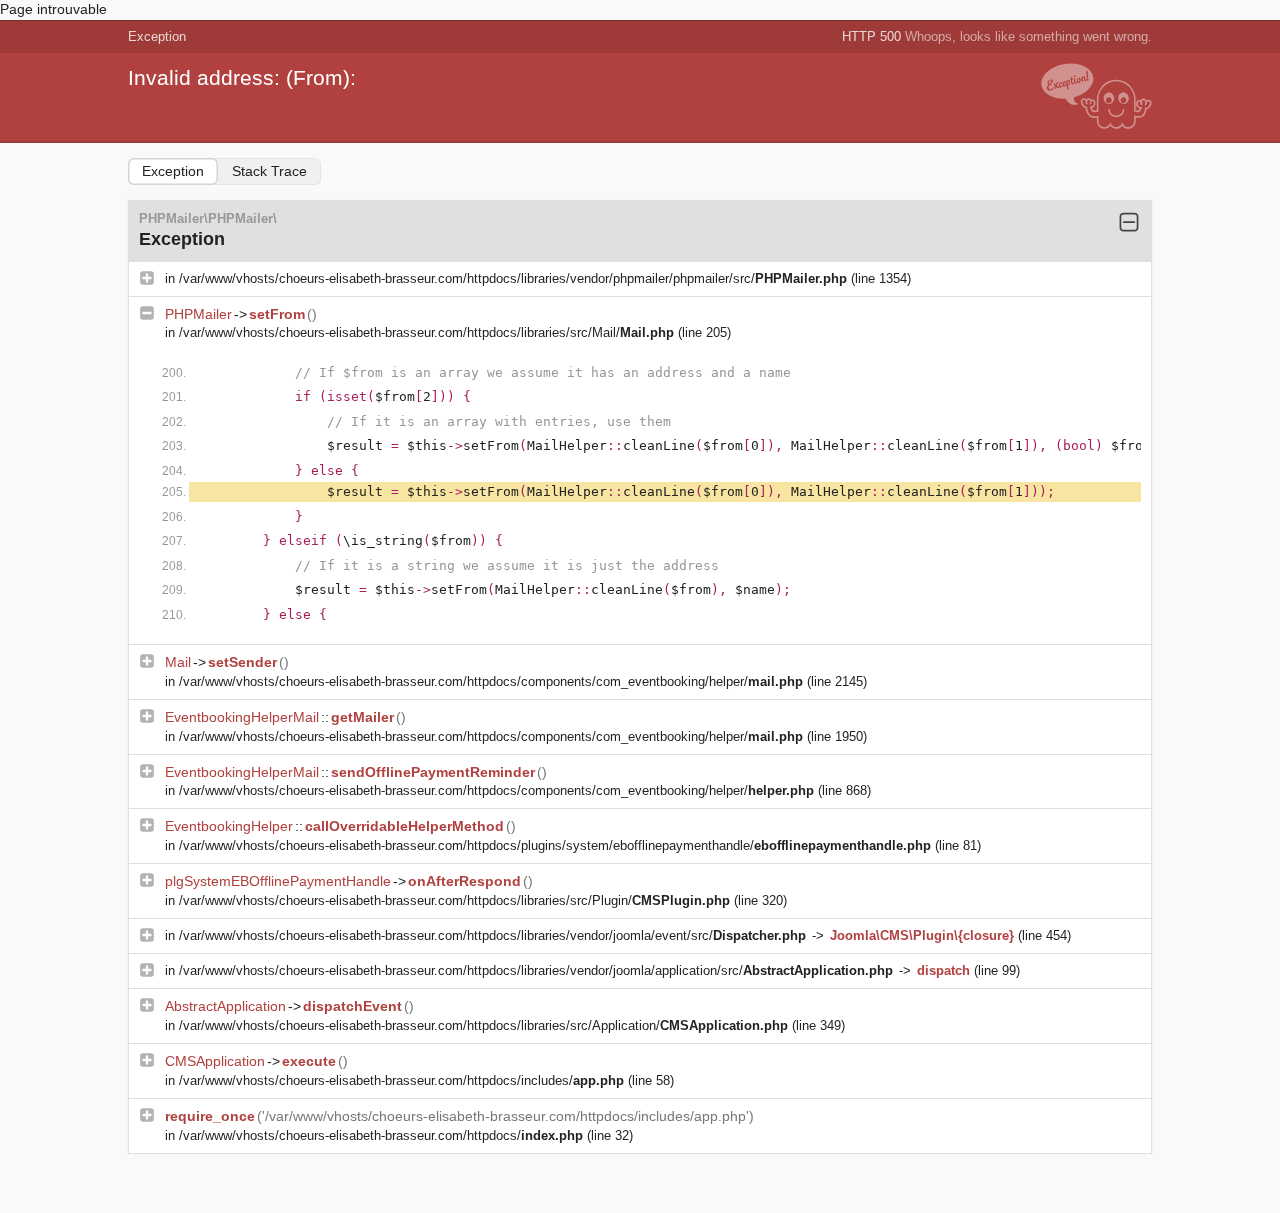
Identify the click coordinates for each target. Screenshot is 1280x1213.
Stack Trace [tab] (269, 171)
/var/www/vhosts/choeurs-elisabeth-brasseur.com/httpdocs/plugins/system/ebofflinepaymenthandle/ (555, 845)
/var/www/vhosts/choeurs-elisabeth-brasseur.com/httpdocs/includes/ (401, 1080)
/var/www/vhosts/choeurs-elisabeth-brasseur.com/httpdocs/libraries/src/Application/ (483, 1025)
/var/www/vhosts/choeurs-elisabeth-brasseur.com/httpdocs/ (381, 1135)
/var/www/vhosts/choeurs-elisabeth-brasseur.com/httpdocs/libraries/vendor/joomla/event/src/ (492, 935)
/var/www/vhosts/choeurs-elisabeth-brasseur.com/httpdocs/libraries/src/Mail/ (426, 332)
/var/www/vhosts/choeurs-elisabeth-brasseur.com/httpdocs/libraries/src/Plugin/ (454, 900)
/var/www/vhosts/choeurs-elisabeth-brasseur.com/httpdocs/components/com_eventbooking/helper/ (491, 681)
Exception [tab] (173, 171)
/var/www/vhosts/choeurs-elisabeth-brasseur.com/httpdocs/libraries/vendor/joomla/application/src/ (536, 970)
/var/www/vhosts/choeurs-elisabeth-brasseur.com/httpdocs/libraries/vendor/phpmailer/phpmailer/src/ (513, 278)
